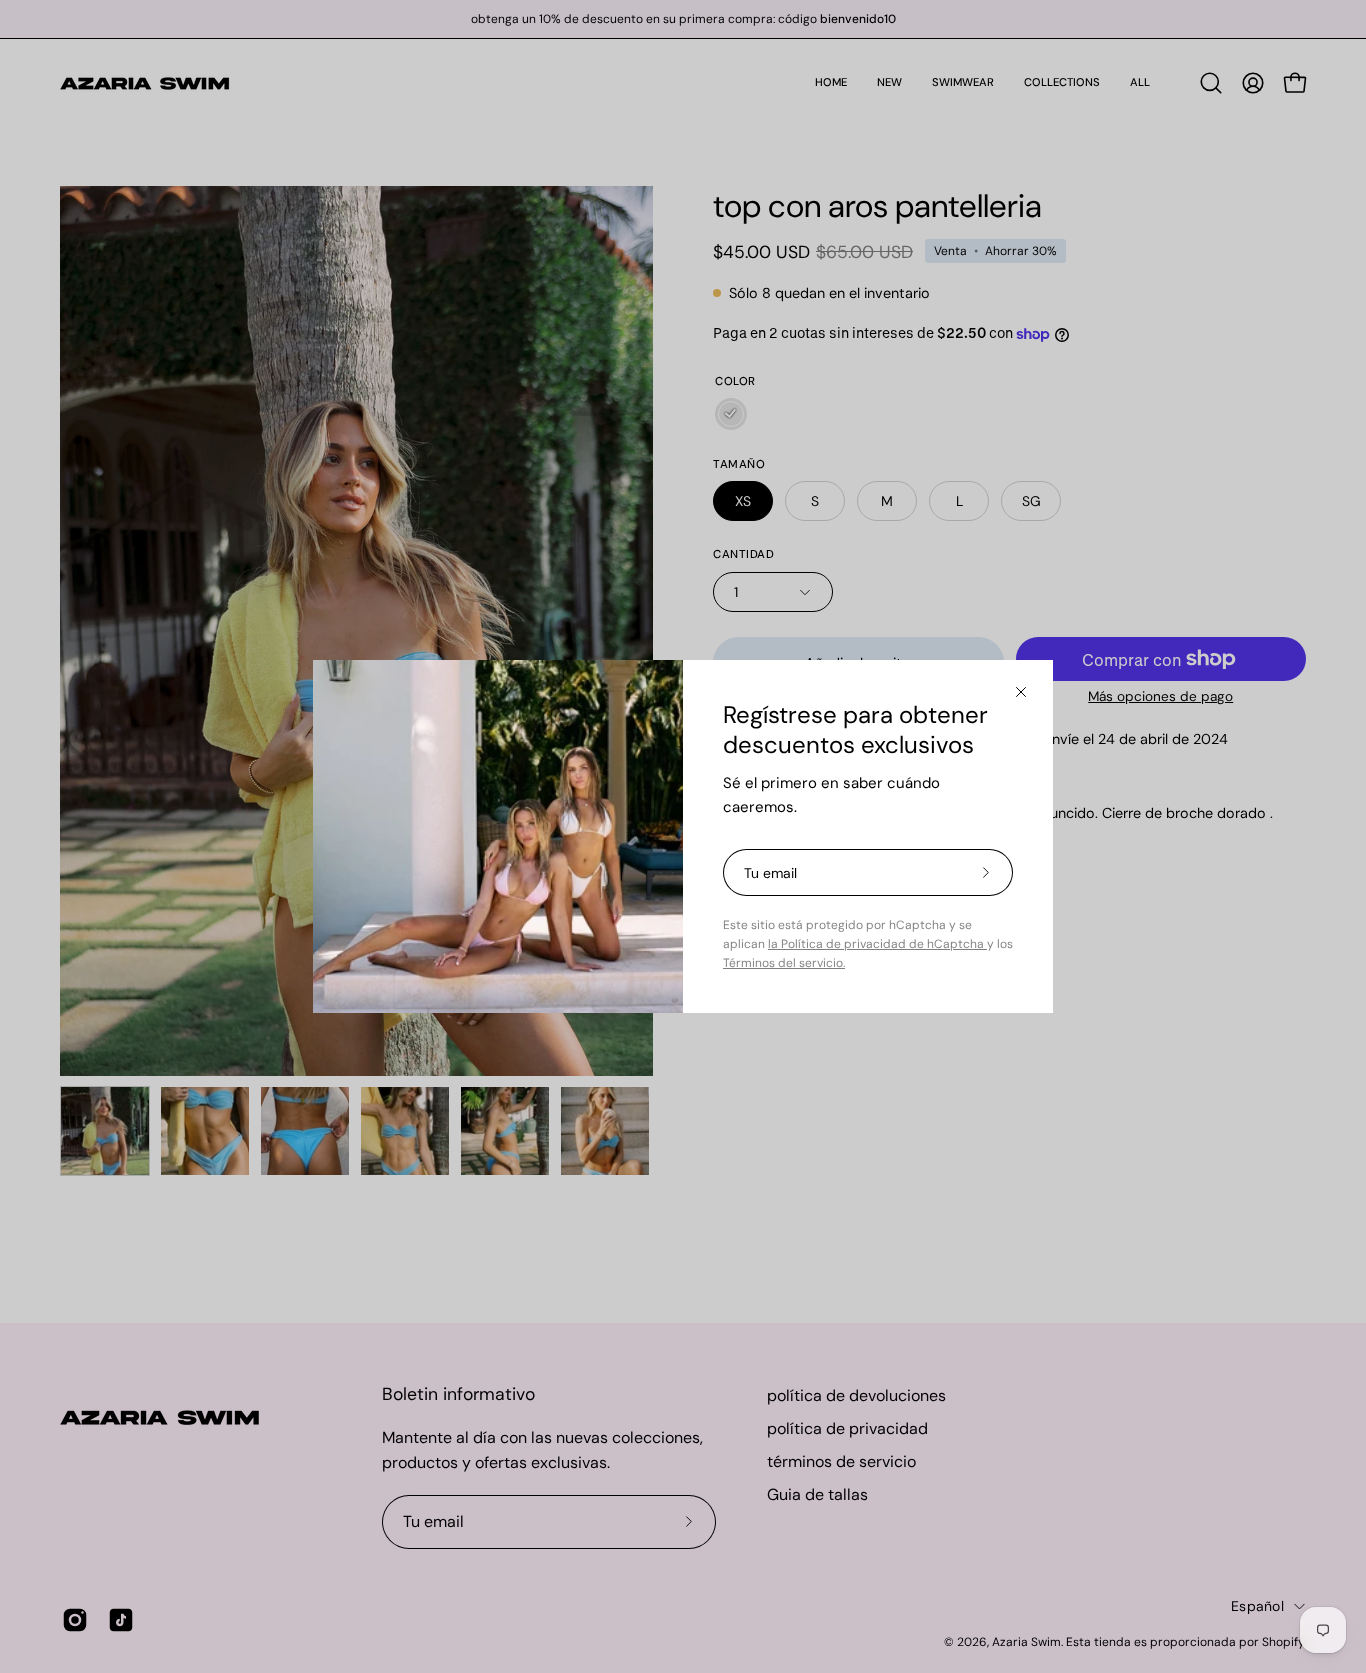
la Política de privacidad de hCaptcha (877, 944)
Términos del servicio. (784, 963)
